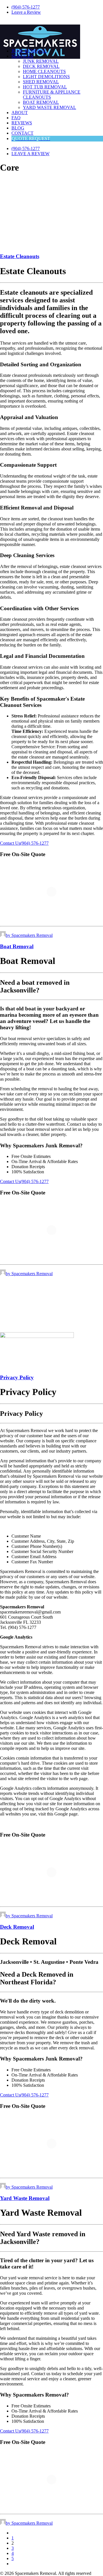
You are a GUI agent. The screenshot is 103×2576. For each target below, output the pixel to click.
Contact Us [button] (10, 843)
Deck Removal (41, 66)
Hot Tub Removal (45, 87)
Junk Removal (29, 51)
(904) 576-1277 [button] (34, 843)
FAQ (16, 118)
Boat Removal (41, 102)
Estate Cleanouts (20, 256)
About (20, 113)
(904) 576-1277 (26, 7)
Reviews (22, 123)
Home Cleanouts (44, 71)
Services (22, 56)
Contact (22, 133)
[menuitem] (57, 7)
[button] (37, 1336)
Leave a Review (26, 12)
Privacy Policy (17, 1377)
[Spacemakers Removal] (51, 32)
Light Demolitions (46, 77)
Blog (18, 128)
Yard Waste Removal (49, 107)
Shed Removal (41, 82)
